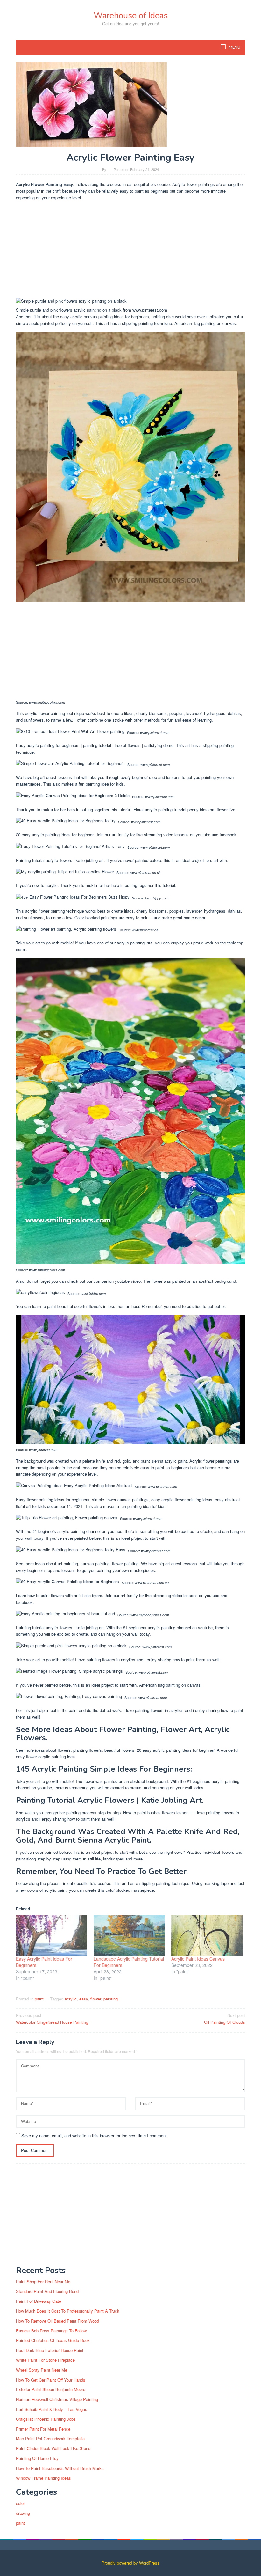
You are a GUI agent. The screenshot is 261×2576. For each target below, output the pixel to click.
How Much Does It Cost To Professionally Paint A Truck (68, 2311)
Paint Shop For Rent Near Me (43, 2282)
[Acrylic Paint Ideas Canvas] (207, 1935)
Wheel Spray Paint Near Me (42, 2370)
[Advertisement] (130, 251)
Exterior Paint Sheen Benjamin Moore (51, 2389)
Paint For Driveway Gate (39, 2301)
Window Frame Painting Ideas (43, 2478)
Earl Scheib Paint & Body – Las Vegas (52, 2409)
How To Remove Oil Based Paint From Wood (57, 2321)
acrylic (71, 1999)
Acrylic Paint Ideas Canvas (198, 1959)
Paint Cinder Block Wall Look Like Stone (53, 2448)
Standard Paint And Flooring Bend (47, 2291)
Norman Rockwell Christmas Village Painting (57, 2399)
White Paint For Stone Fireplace (45, 2360)
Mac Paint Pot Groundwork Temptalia (50, 2438)
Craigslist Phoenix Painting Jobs (46, 2419)
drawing (23, 2513)
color (20, 2503)
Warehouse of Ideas (131, 15)
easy (84, 1999)
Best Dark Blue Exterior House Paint (50, 2350)
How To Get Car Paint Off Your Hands (51, 2380)
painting (111, 1999)
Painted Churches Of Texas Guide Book (53, 2340)
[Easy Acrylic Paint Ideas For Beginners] (52, 1935)
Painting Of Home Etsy (37, 2458)
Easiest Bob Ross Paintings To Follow (51, 2331)
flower (96, 1999)
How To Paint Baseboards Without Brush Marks (60, 2468)
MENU (234, 48)
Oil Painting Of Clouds (225, 2019)
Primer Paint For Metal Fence (43, 2429)
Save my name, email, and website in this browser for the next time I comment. (95, 2136)
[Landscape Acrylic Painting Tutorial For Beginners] (129, 1935)
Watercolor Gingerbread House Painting (52, 2019)
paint (39, 1999)
